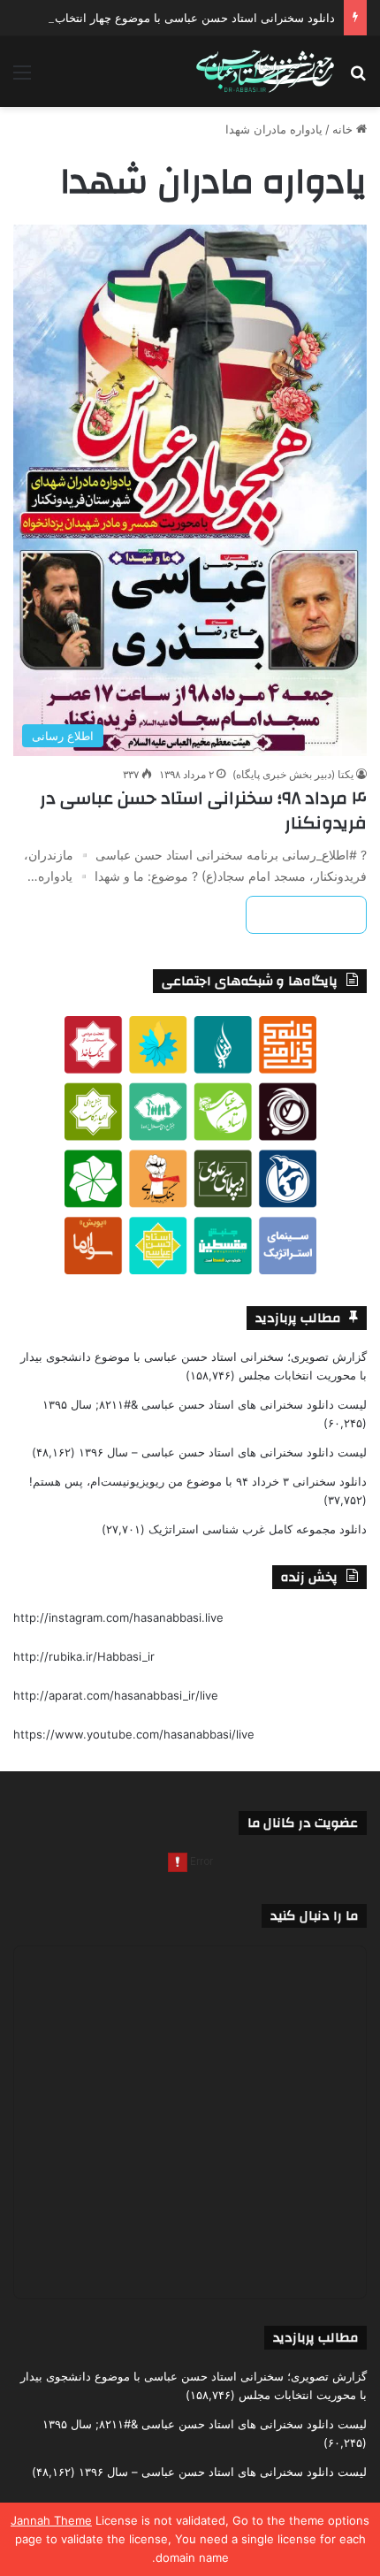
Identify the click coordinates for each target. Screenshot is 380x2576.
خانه (344, 129)
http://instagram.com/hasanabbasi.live (118, 1617)
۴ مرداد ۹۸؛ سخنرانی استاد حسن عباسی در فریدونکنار (203, 810)
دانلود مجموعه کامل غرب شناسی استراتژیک (258, 1529)
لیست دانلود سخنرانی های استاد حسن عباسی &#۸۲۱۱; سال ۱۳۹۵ (205, 1404)
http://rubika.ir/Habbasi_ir (84, 1656)
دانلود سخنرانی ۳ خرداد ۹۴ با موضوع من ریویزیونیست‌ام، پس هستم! (198, 1481)
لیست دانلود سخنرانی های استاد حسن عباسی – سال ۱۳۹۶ (223, 1452)
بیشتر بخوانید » (306, 915)
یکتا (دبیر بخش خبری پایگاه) (293, 774)
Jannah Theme (51, 2520)
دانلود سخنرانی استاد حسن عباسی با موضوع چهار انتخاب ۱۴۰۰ (181, 18)
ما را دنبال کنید (314, 1916)
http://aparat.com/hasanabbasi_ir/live (116, 1695)
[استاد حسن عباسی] (265, 72)
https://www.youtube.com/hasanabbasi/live (134, 1734)
